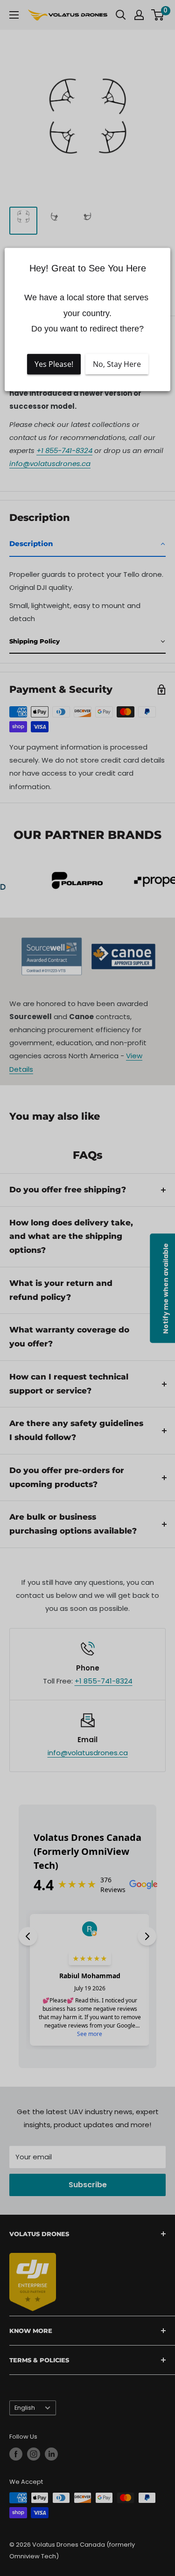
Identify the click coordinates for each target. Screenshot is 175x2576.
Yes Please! (54, 364)
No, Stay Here (117, 364)
